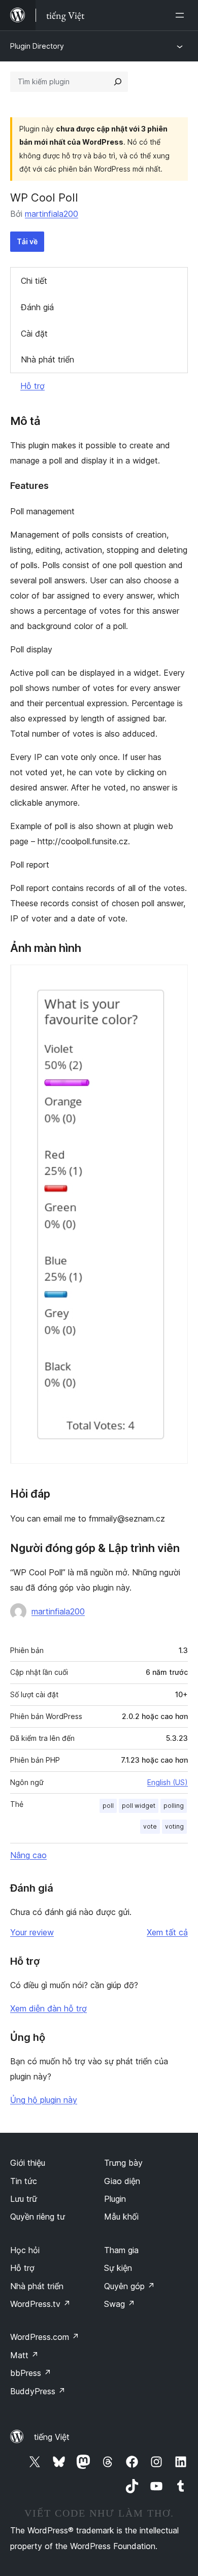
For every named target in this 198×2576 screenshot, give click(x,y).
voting (174, 1826)
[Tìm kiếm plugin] (118, 82)
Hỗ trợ (32, 386)
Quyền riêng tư (38, 2217)
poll (108, 1806)
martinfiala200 (52, 214)
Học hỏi (25, 2250)
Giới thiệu (28, 2163)
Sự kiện (118, 2268)
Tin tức (24, 2181)
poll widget (139, 1806)
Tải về (27, 241)
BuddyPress (38, 2391)
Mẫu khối (121, 2217)
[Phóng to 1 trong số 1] (174, 978)
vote (150, 1826)
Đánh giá (37, 307)
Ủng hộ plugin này (44, 2100)
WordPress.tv (40, 2304)
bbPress (31, 2373)
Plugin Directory (37, 46)
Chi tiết (34, 281)
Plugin (115, 2199)
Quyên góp (129, 2286)
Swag (120, 2304)
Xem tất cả (167, 1932)
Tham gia (121, 2250)
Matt (24, 2355)
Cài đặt (34, 334)
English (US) (168, 1782)
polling (174, 1806)
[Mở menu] (182, 15)
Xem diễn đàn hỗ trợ (48, 2008)
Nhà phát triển (47, 359)
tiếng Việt (52, 2437)
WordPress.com (45, 2337)
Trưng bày (123, 2163)
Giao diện (122, 2181)
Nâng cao (28, 1855)
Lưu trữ (24, 2199)
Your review (32, 1932)
